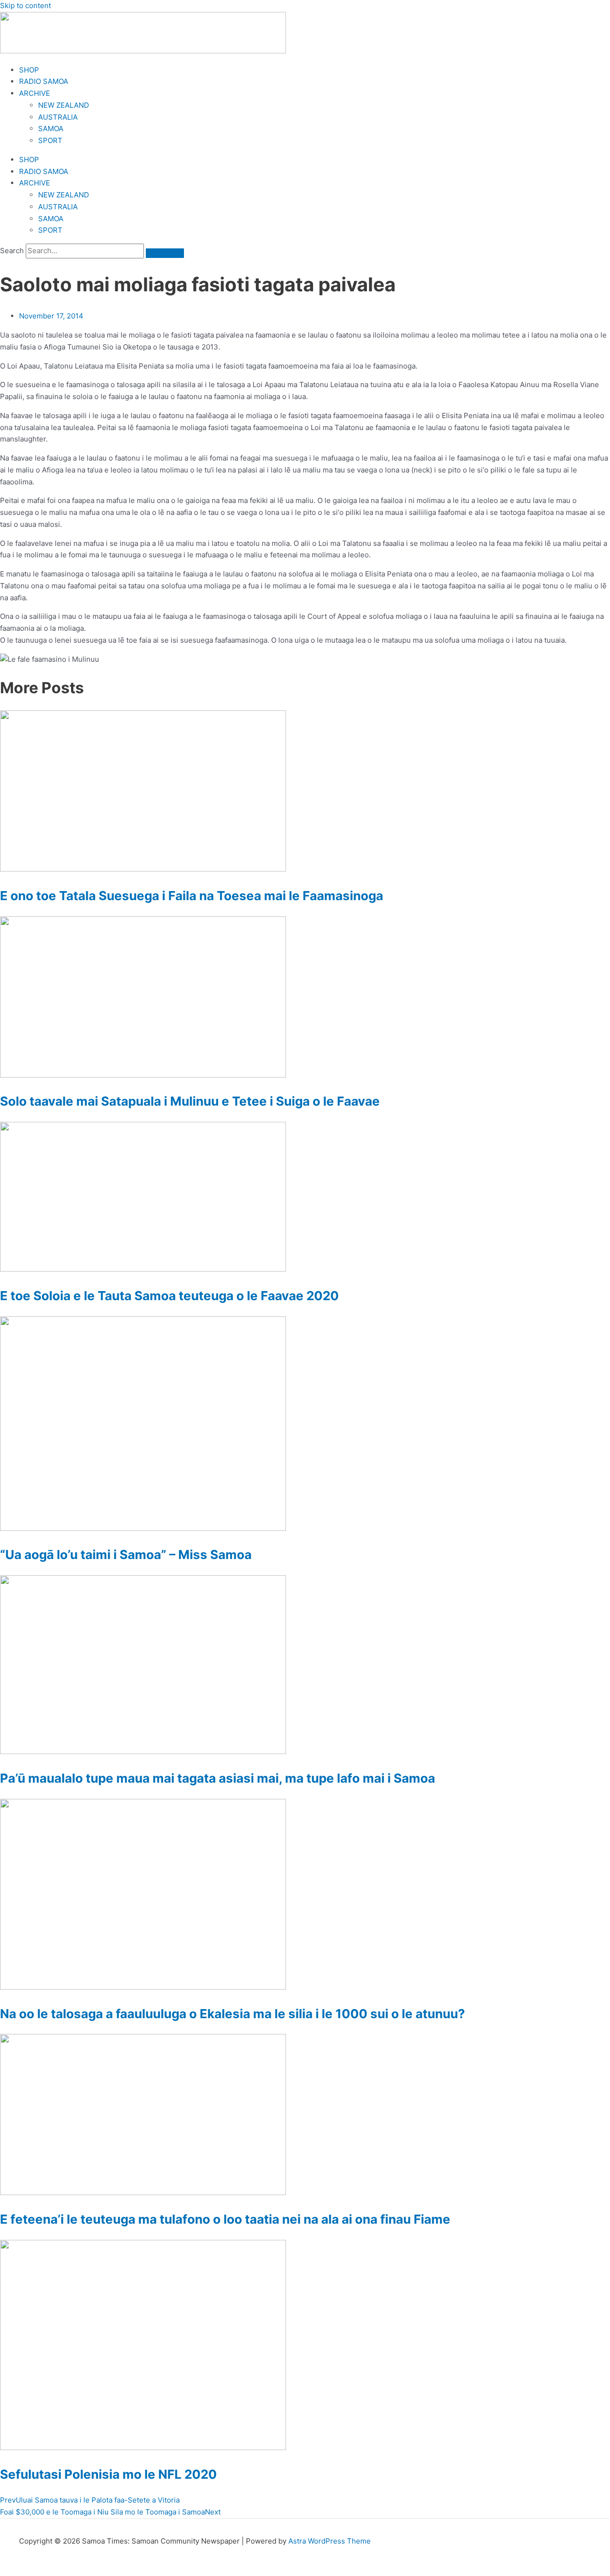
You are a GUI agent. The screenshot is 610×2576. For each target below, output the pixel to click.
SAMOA (51, 128)
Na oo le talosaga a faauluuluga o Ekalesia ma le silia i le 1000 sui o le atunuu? (233, 2014)
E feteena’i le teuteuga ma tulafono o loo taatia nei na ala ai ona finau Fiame (225, 2219)
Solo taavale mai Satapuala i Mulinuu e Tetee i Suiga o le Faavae (190, 1101)
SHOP (29, 70)
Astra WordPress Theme (330, 2541)
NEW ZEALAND (64, 105)
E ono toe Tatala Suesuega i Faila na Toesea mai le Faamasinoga (192, 896)
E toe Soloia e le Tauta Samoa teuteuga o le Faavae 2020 (169, 1296)
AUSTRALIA (58, 117)
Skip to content (25, 5)
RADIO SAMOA (44, 81)
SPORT (50, 140)
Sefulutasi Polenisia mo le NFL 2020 (108, 2474)
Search (12, 251)
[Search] (165, 253)
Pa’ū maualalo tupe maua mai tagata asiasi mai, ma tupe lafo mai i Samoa (218, 1778)
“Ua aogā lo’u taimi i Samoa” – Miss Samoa (126, 1555)
